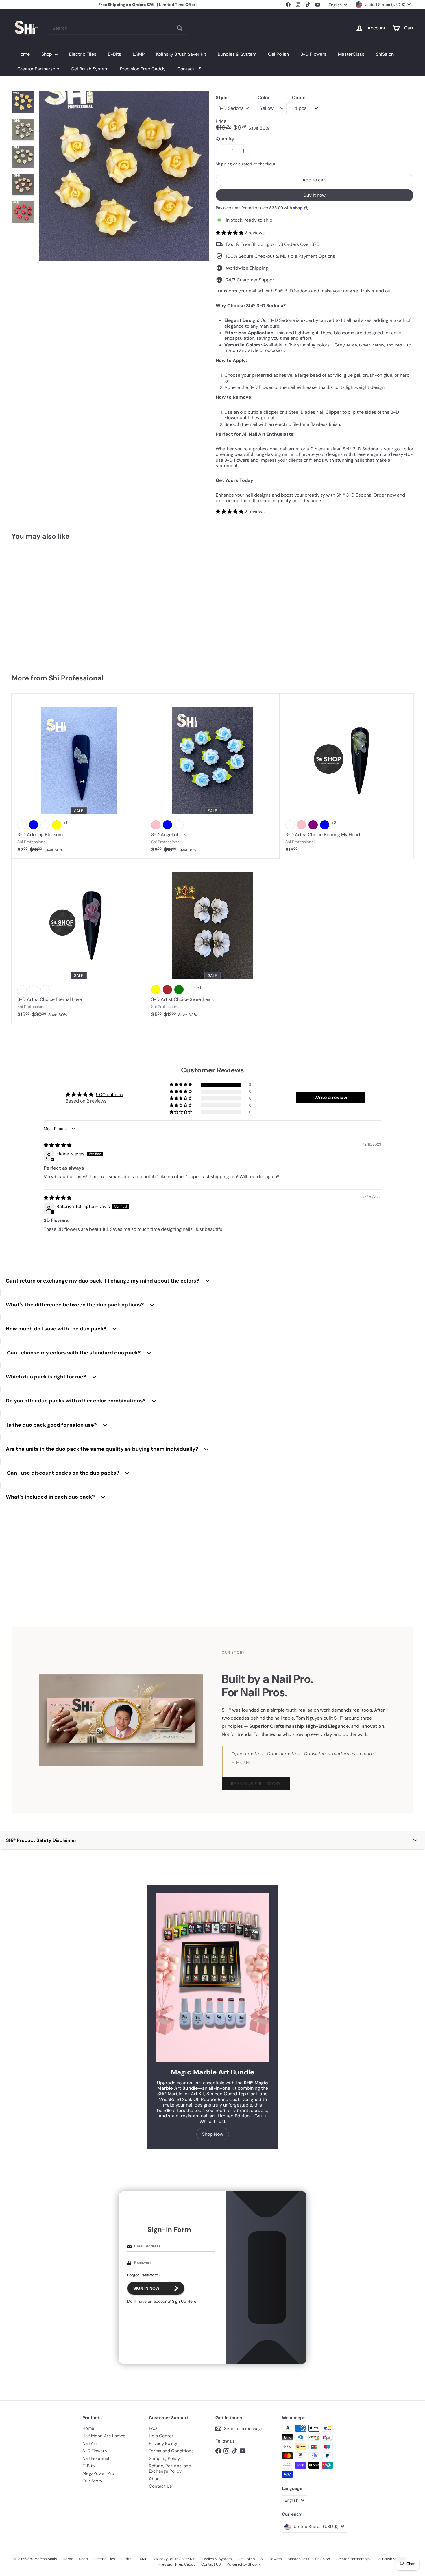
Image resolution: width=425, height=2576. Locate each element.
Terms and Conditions (171, 2451)
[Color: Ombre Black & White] (191, 990)
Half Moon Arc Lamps (104, 2436)
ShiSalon (385, 54)
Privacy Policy (163, 2443)
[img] (58, 1145)
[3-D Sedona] (45, 604)
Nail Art (90, 2443)
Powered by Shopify (244, 2564)
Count (299, 98)
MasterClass (351, 54)
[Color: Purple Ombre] (22, 990)
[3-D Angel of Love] (212, 776)
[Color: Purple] (313, 825)
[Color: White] (22, 825)
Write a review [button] (331, 1097)
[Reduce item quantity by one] (222, 151)
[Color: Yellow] (22, 623)
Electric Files (83, 54)
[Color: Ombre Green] (179, 990)
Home (24, 54)
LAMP (139, 54)
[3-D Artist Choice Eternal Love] (78, 941)
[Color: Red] (34, 623)
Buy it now (315, 195)
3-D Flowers (313, 54)
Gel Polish (278, 54)
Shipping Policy (164, 2458)
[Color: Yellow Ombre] (34, 990)
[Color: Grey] (57, 623)
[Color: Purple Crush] (45, 825)
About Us (158, 2479)
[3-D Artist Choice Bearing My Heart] (347, 776)
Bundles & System (237, 54)
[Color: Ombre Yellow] (156, 990)
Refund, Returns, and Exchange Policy (170, 2469)
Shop (47, 54)
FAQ (153, 2428)
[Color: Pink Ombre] (45, 990)
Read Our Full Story (256, 1784)
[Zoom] (124, 176)
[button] (230, 233)
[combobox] (118, 28)
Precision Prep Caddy (143, 69)
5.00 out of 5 (109, 1095)
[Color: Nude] (179, 825)
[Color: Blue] (34, 825)
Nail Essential (96, 2458)
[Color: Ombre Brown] (167, 990)
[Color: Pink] (45, 623)
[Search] (180, 28)
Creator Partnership (38, 69)
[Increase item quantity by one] (244, 151)
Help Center (161, 2436)
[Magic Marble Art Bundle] (212, 1978)
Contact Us (160, 2486)
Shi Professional (76, 678)
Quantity (225, 139)
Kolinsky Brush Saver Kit (181, 54)
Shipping (224, 164)
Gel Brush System (90, 69)
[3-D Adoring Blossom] (78, 776)
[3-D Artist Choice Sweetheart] (212, 941)
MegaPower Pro (98, 2473)
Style (222, 98)
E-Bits (114, 54)
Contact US (189, 69)
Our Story (92, 2481)
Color (264, 98)
